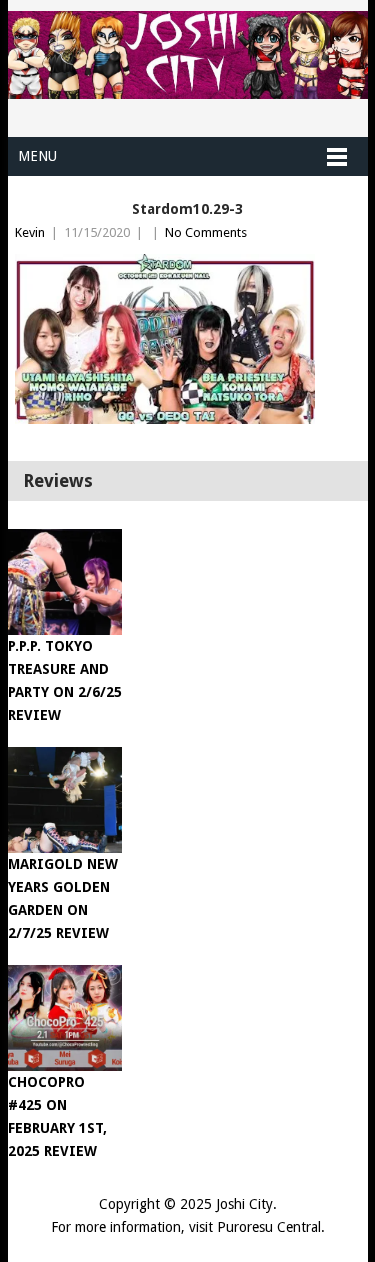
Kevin (30, 232)
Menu (37, 156)
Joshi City (244, 1204)
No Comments (206, 232)
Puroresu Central (269, 1227)
